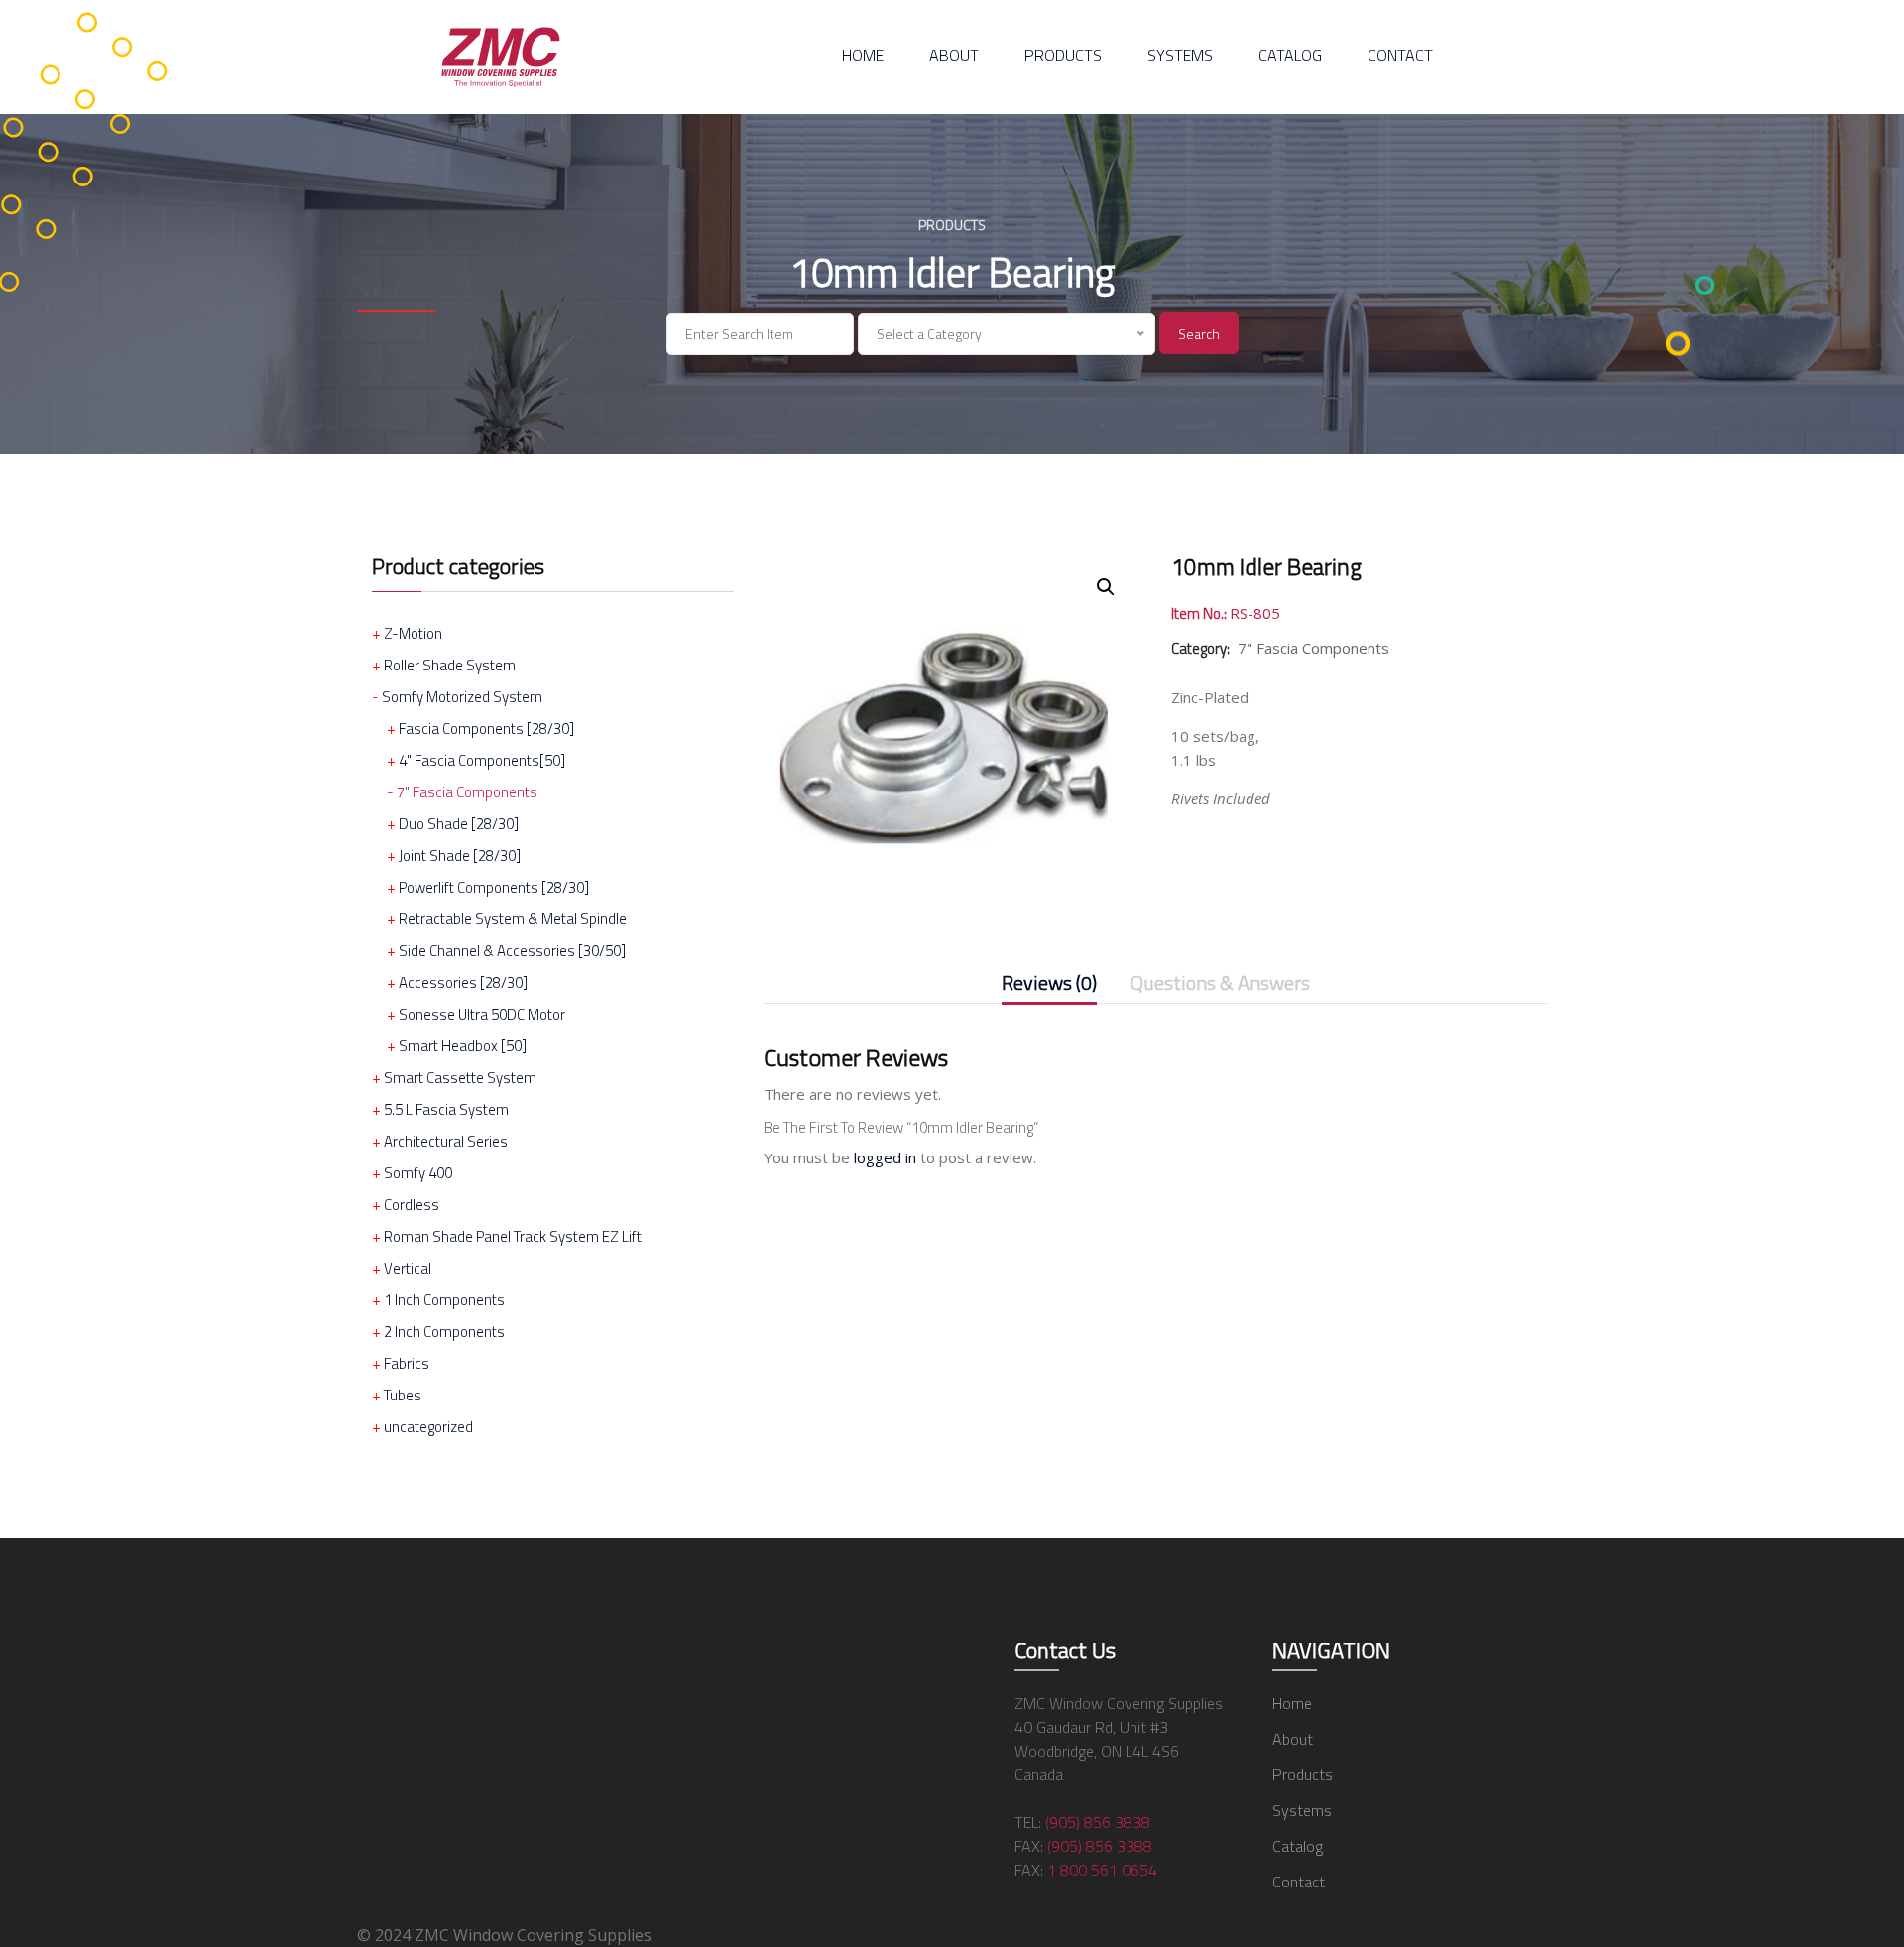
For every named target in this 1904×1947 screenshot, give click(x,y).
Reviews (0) (1049, 984)
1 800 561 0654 (1102, 1870)
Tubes (403, 1395)
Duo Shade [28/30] (459, 824)
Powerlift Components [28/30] (494, 887)
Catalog (1290, 55)
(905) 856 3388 (1100, 1846)
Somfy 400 (418, 1173)
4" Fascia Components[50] (482, 760)
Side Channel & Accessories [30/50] (512, 951)
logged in (885, 1157)
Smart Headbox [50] (463, 1046)
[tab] (1049, 987)
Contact (1400, 55)
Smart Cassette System (460, 1078)
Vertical (408, 1268)
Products (1063, 55)
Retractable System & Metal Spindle (513, 919)
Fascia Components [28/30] (486, 729)
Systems (1180, 55)
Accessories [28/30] (463, 982)
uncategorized (428, 1427)
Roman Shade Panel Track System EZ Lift (513, 1236)
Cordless (412, 1205)
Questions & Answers (1220, 984)
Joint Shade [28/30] (460, 855)
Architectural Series (446, 1141)
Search (1199, 334)
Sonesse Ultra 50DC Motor (482, 1014)
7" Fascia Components (467, 792)
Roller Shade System (450, 665)
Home (863, 55)
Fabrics (407, 1363)
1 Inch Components (444, 1300)
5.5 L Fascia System (446, 1109)
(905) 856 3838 (1098, 1822)
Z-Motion (413, 633)
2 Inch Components (444, 1332)
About (954, 55)
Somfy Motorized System (462, 697)
